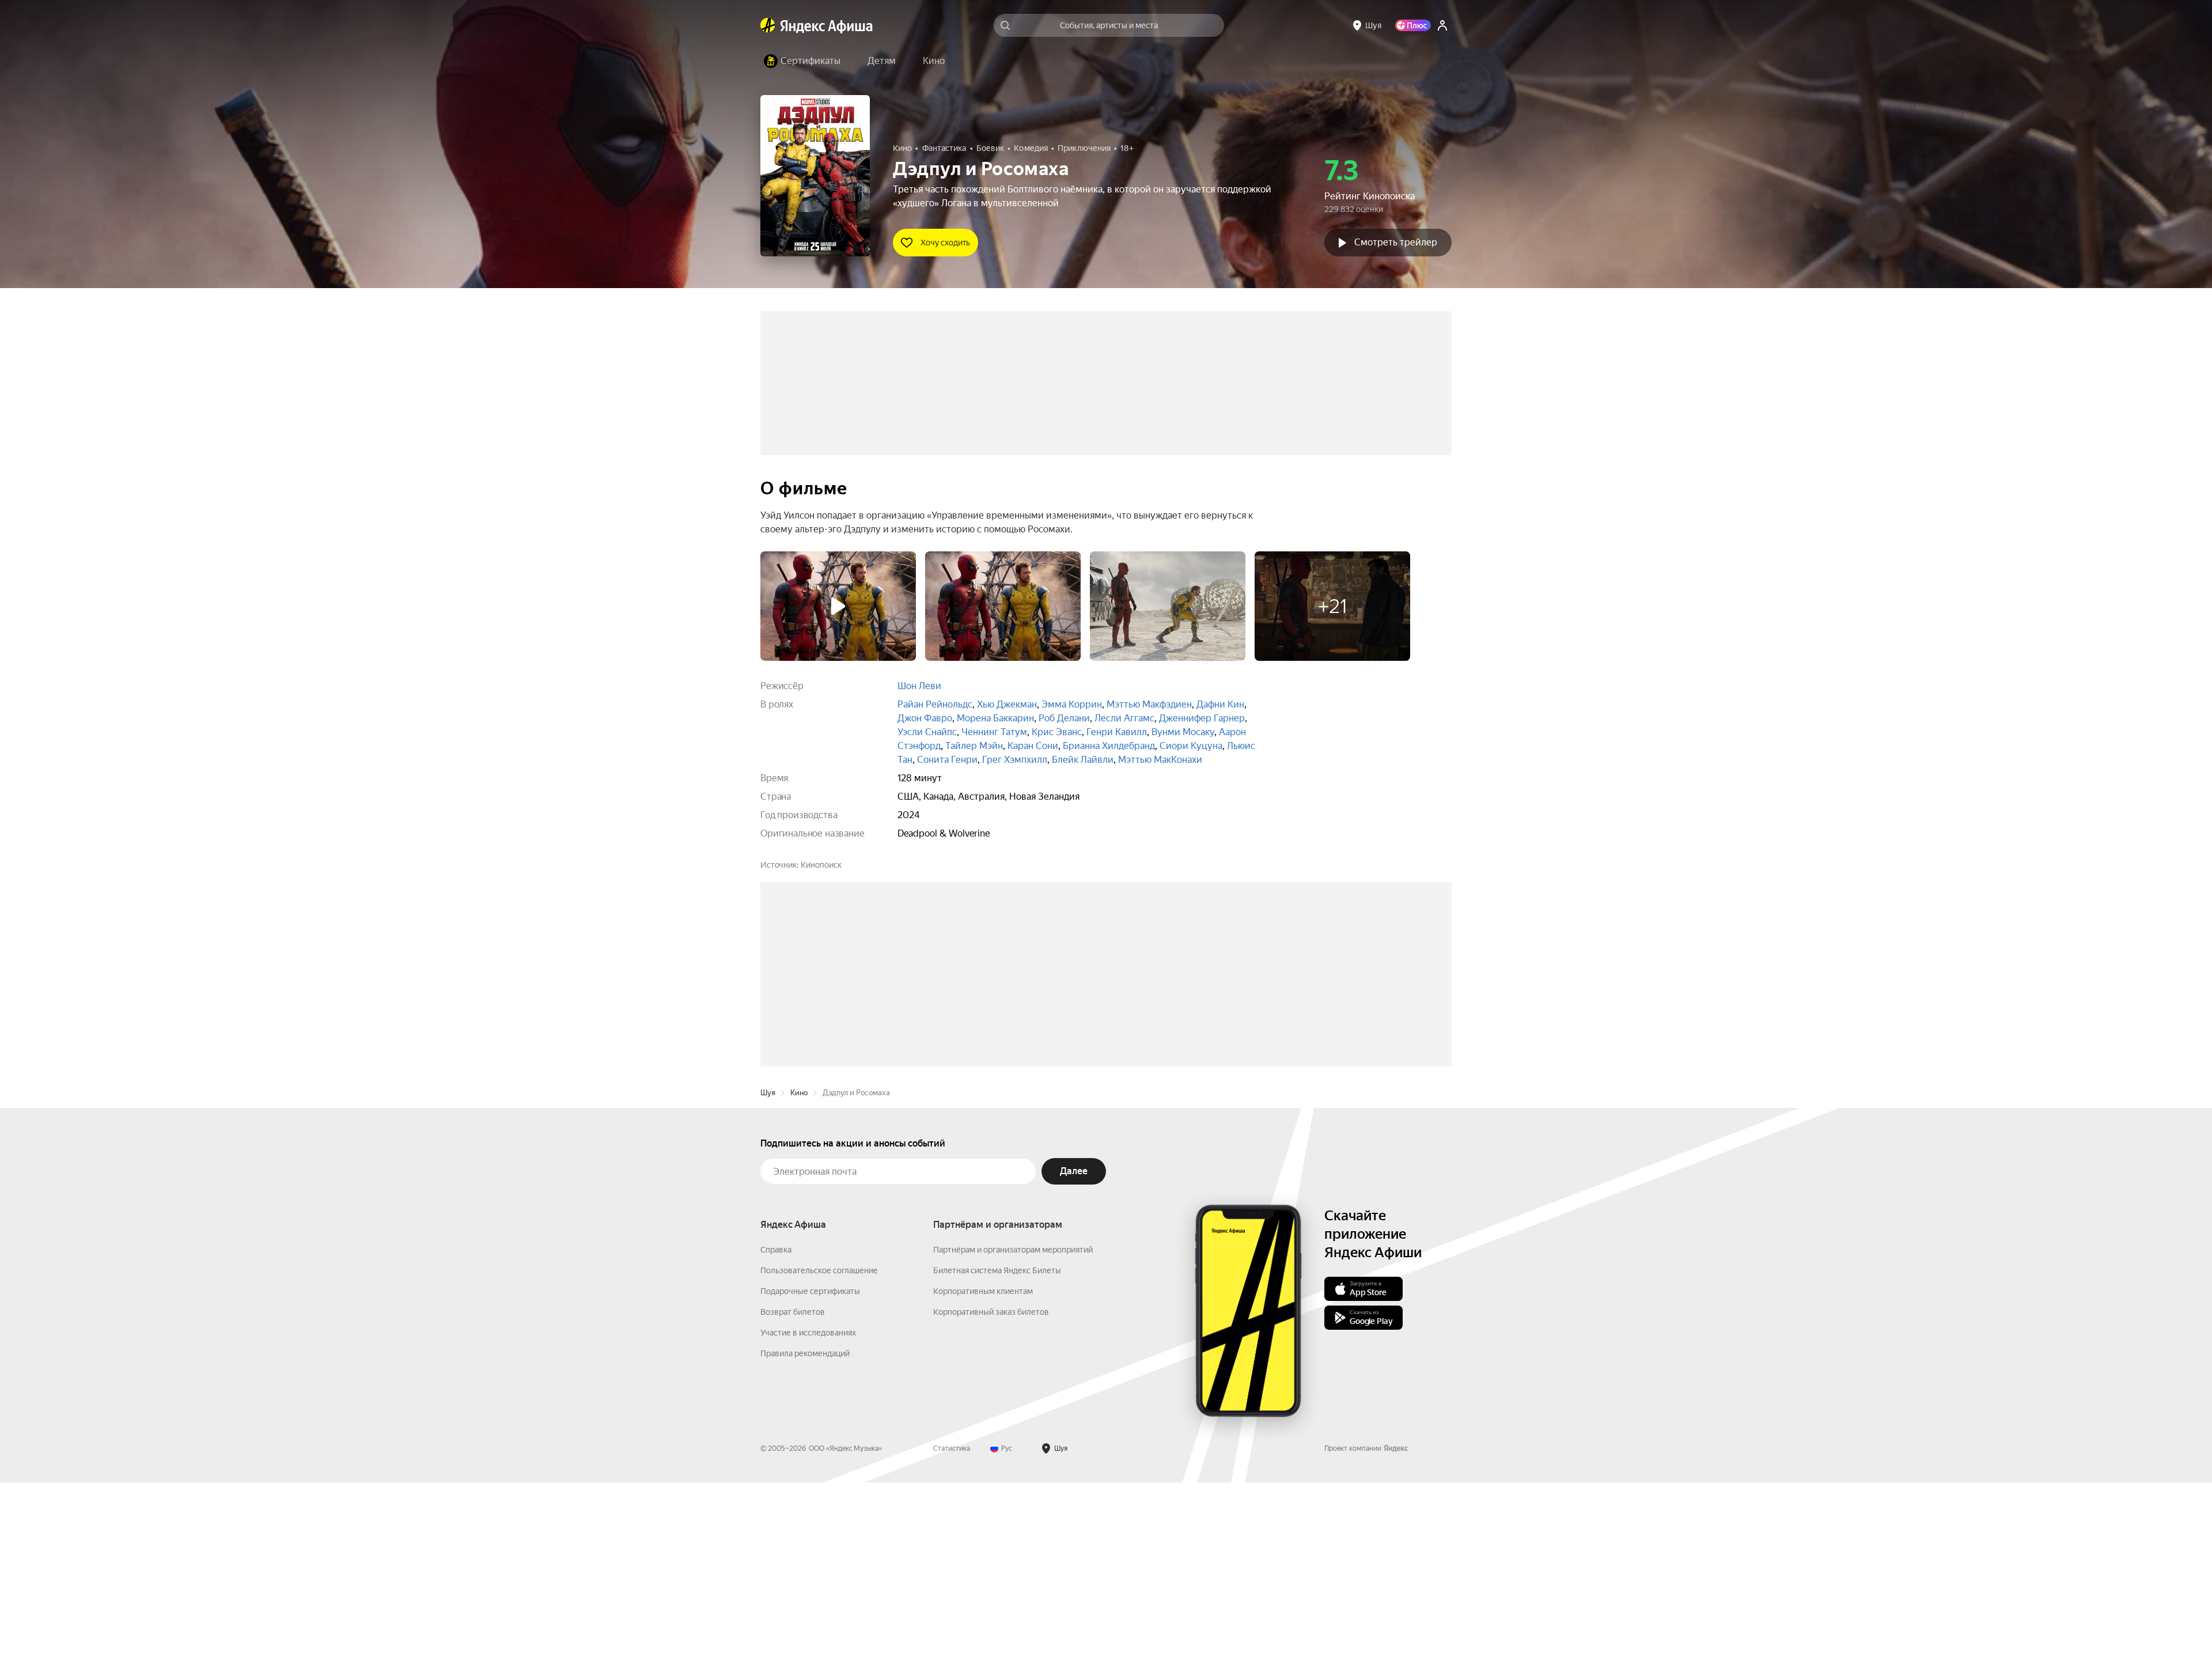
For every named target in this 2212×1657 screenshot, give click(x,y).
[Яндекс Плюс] (1413, 25)
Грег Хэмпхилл (1015, 760)
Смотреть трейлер (1396, 242)
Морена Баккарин (995, 718)
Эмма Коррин (1072, 704)
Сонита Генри (947, 760)
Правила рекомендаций (805, 1528)
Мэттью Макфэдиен (1149, 704)
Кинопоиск (821, 865)
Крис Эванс (1057, 732)
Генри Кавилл (1117, 732)
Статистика (952, 1623)
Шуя (768, 1267)
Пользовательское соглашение (819, 1445)
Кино (799, 1267)
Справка (776, 1424)
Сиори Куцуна (1191, 746)
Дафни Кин (1220, 704)
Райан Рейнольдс (935, 704)
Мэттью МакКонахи (1160, 760)
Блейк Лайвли (1083, 760)
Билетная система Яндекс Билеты (997, 1445)
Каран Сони (1033, 746)
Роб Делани (1064, 718)
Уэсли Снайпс (927, 732)
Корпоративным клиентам (983, 1466)
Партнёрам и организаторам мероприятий (1013, 1424)
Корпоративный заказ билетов (991, 1486)
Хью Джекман (1007, 704)
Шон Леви (919, 686)
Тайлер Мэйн (974, 746)
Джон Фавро (925, 718)
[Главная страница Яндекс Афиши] (768, 25)
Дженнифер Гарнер (1202, 718)
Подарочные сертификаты (810, 1466)
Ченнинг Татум (994, 732)
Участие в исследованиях (808, 1507)
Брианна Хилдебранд (1109, 746)
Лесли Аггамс (1124, 718)
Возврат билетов (793, 1486)
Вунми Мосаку (1183, 732)
